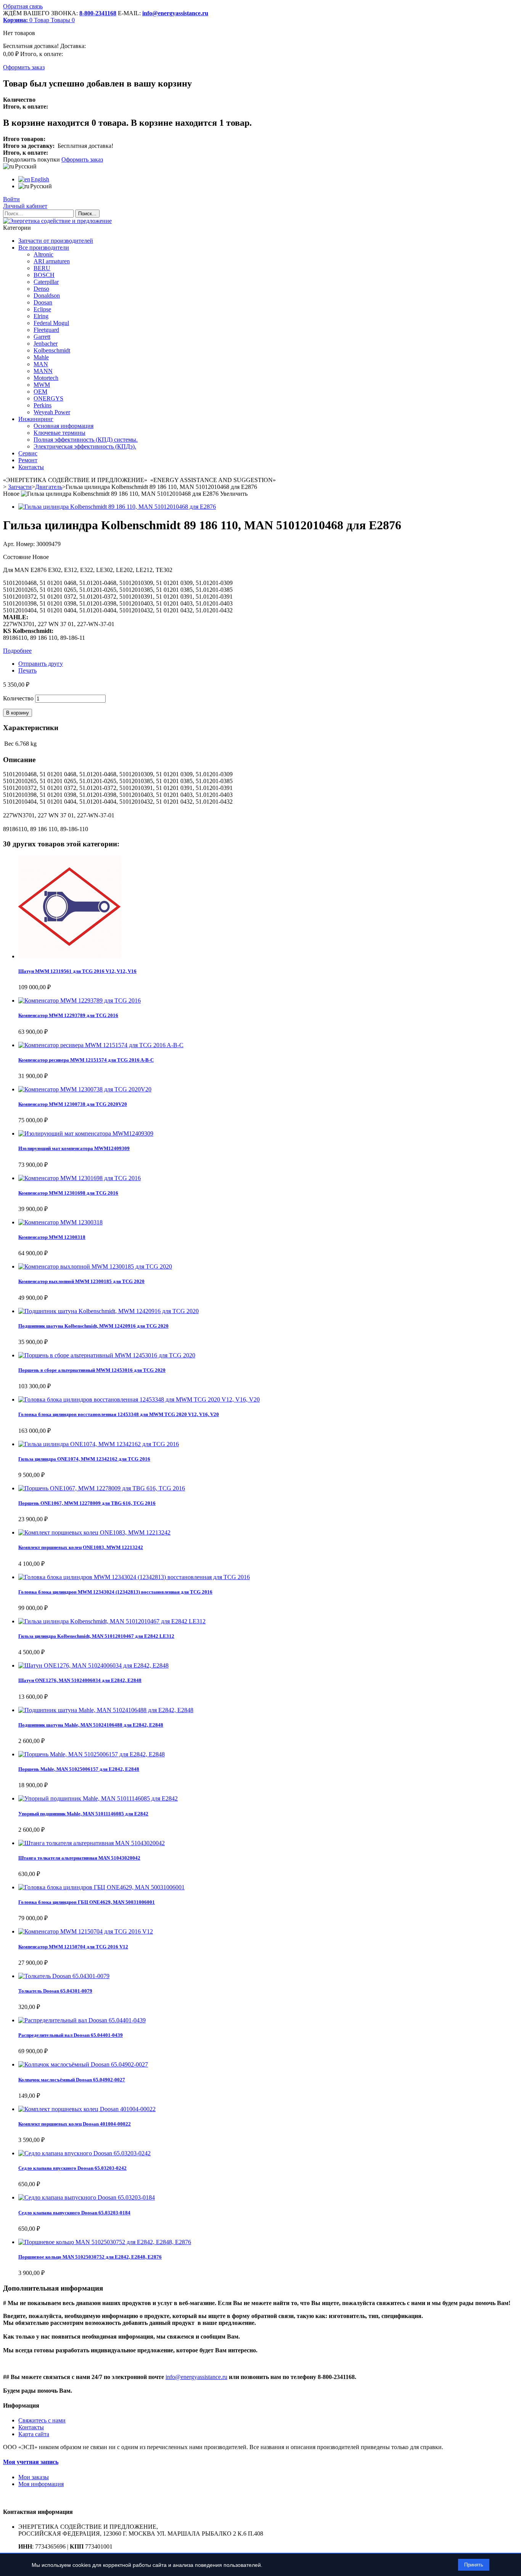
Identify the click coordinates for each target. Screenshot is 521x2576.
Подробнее (17, 651)
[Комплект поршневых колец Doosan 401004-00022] (87, 2109)
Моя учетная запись (31, 2462)
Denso (41, 289)
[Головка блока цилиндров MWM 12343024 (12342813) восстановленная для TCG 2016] (134, 1577)
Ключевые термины (59, 433)
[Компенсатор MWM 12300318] (60, 1222)
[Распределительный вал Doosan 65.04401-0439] (82, 2020)
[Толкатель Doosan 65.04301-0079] (64, 1976)
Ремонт (28, 460)
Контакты (31, 467)
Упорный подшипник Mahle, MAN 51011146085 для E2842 (83, 1814)
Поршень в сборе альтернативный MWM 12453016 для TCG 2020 (92, 1370)
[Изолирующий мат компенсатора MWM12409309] (86, 1133)
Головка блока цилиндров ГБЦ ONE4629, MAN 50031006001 (87, 1902)
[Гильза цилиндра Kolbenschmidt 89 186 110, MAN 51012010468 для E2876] (117, 507)
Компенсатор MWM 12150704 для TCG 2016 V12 (73, 1947)
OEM (40, 392)
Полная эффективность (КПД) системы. (86, 440)
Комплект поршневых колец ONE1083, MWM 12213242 (81, 1547)
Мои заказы (34, 2477)
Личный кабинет (25, 206)
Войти (11, 199)
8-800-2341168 (98, 13)
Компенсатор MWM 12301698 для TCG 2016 (68, 1193)
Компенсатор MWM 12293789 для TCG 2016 (68, 1015)
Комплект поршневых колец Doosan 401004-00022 (75, 2124)
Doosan (43, 302)
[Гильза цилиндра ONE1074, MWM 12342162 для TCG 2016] (99, 1444)
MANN (43, 371)
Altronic (43, 254)
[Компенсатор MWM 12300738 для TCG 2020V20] (85, 1089)
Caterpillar (46, 282)
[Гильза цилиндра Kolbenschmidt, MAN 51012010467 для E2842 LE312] (112, 1621)
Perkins (43, 405)
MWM (42, 385)
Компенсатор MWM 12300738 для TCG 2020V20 (73, 1104)
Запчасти (20, 487)
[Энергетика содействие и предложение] (57, 221)
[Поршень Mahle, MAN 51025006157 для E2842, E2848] (92, 1754)
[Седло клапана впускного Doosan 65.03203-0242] (84, 2153)
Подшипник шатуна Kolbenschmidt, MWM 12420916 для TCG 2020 (93, 1326)
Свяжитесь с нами (42, 2420)
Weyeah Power (52, 412)
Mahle (41, 357)
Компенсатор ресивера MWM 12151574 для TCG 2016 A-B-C (86, 1060)
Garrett (42, 337)
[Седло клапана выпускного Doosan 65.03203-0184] (87, 2197)
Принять (474, 2565)
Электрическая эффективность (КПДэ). (85, 446)
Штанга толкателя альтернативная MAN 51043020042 (79, 1858)
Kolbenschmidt (52, 350)
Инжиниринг (36, 419)
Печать (27, 670)
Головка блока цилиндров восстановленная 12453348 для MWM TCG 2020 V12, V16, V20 (119, 1414)
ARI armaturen (52, 261)
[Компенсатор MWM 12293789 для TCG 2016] (80, 1000)
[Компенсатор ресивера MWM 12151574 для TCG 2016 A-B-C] (101, 1045)
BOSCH (44, 275)
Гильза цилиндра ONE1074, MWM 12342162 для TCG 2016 (84, 1459)
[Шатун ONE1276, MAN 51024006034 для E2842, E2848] (93, 1665)
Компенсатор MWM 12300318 (52, 1237)
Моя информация (41, 2484)
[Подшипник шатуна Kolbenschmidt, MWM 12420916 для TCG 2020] (109, 1311)
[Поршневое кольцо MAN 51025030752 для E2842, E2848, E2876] (105, 2242)
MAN (41, 364)
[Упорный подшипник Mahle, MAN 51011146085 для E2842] (98, 1798)
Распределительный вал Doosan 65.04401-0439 (71, 2035)
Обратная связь (23, 6)
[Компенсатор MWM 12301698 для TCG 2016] (80, 1178)
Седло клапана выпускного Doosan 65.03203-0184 (74, 2213)
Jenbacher (46, 344)
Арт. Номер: (20, 544)
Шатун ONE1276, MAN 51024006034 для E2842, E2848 (80, 1680)
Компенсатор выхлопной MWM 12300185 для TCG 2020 (81, 1281)
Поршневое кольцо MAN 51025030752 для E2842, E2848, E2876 (90, 2257)
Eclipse (42, 309)
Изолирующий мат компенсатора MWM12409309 (74, 1148)
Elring (41, 316)
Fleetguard (46, 330)
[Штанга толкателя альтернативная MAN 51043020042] (92, 1843)
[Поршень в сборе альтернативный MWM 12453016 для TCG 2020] (107, 1355)
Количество (18, 698)
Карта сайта (34, 2434)
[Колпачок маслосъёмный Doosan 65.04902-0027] (83, 2064)
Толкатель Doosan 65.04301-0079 (55, 1991)
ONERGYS (48, 398)
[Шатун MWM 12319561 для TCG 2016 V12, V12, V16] (70, 956)
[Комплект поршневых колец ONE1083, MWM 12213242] (94, 1532)
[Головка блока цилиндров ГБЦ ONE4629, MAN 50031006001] (101, 1887)
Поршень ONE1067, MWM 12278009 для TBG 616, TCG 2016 (87, 1503)
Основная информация (64, 426)
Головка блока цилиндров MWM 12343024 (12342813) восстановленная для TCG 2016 (115, 1592)
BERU (42, 268)
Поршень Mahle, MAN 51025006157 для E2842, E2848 (79, 1769)
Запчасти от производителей (56, 241)
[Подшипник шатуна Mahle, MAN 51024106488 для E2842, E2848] (106, 1710)
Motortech (46, 378)
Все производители (44, 248)
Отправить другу (41, 664)
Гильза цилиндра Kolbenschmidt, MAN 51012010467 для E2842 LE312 (96, 1636)
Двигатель (49, 487)
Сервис (28, 453)
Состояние (18, 557)
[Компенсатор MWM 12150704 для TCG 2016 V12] (86, 1931)
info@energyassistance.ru (175, 13)
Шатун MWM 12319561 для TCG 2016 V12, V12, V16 (77, 971)
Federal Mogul (51, 323)
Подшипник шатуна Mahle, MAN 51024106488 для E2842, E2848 (91, 1725)
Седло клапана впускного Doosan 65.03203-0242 (72, 2168)
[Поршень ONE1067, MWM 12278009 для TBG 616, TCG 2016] (102, 1488)
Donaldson (47, 296)
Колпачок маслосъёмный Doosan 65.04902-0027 (72, 2080)
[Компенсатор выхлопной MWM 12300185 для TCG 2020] (95, 1266)
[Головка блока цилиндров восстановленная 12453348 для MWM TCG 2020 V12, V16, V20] (139, 1399)
